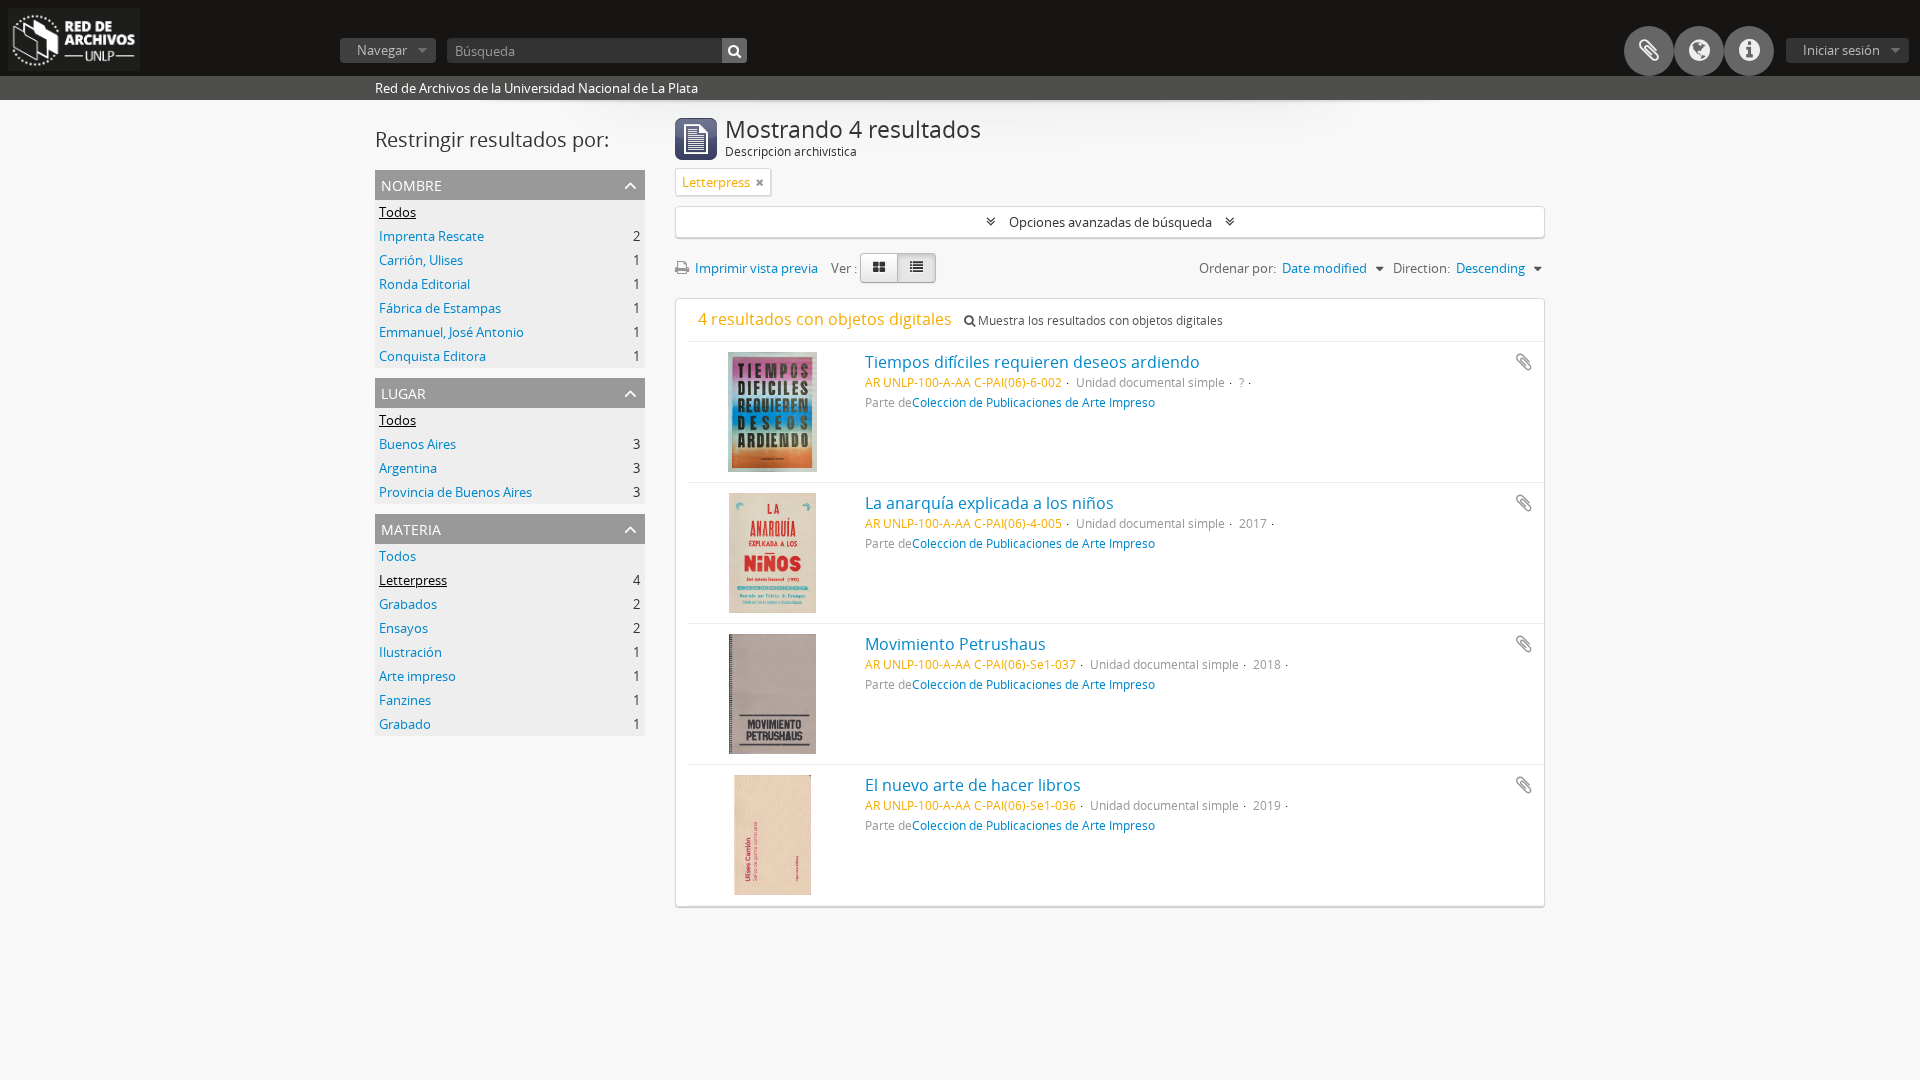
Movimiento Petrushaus (955, 644)
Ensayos (403, 628)
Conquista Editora (432, 356)
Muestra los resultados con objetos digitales (1099, 320)
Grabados (408, 604)
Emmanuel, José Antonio (451, 332)
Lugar (403, 391)
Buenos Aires (417, 444)
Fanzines (405, 700)
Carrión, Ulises (421, 260)
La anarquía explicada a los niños (989, 503)
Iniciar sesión (1841, 50)
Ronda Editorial (424, 284)
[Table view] (916, 268)
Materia (411, 527)
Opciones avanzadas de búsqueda (1110, 222)
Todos (397, 212)
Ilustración (410, 652)
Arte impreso (417, 676)
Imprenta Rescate (431, 236)
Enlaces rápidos (1749, 51)
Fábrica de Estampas (440, 308)
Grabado (405, 724)
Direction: (1421, 268)
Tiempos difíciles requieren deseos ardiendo (1032, 362)
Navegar (382, 50)
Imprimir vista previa (755, 268)
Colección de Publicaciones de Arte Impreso (1033, 402)
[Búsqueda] (734, 50)
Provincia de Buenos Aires (455, 492)
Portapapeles (1649, 51)
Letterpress (413, 580)
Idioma (1699, 51)
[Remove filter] (760, 182)
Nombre (411, 183)
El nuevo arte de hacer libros (973, 785)
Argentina (408, 468)
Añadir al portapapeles (1524, 362)
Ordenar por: (1237, 268)
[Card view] (879, 268)
